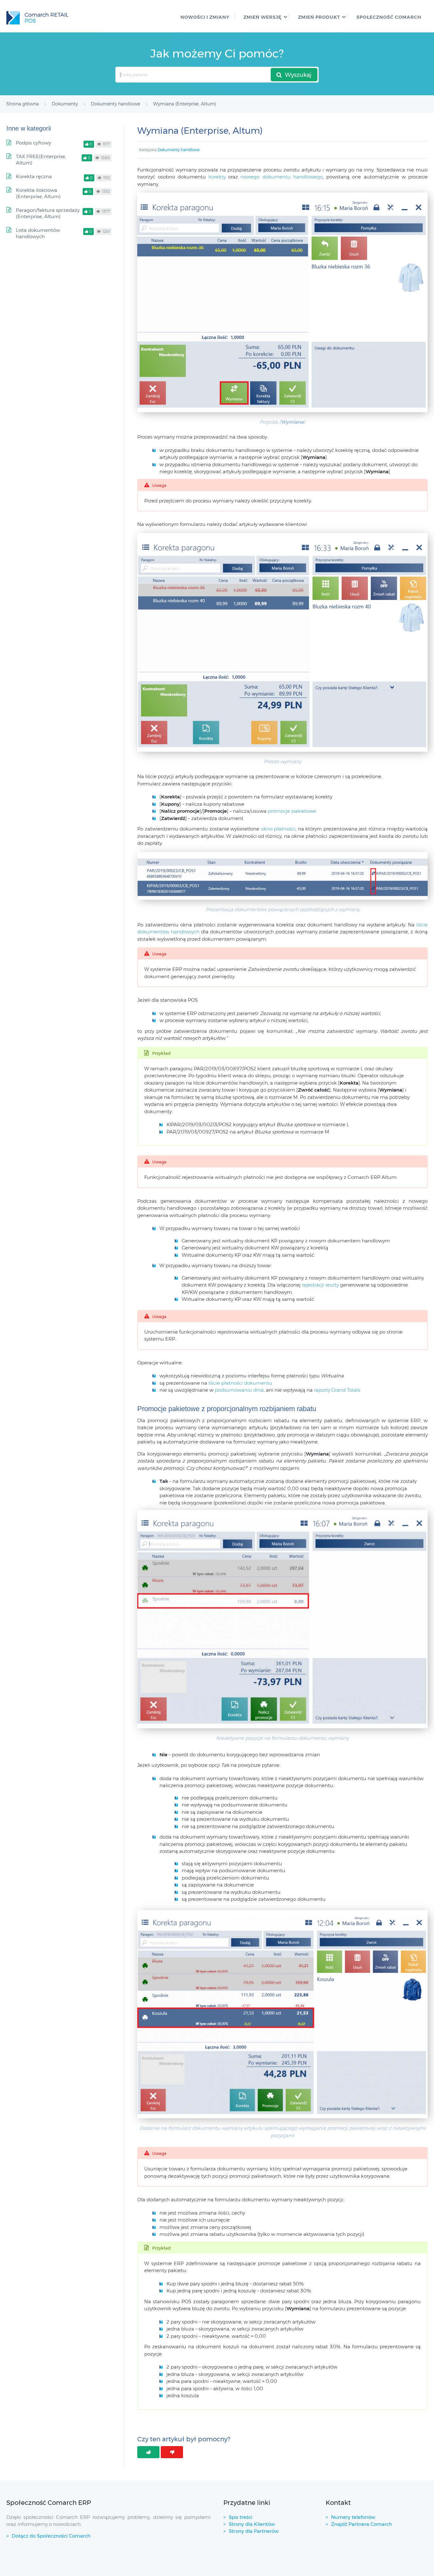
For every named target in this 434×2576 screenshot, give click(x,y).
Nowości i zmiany (205, 17)
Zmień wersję (262, 17)
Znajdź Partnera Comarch (362, 2524)
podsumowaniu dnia (239, 1390)
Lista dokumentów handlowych (38, 233)
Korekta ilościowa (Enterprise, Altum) (38, 193)
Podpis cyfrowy (34, 143)
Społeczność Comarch (389, 17)
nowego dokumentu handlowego (281, 177)
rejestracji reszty (320, 1285)
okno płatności (278, 829)
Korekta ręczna (34, 176)
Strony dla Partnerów (254, 2531)
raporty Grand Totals (337, 1390)
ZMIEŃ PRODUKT (319, 17)
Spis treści (241, 2517)
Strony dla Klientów (252, 2524)
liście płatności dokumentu (240, 1383)
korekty (218, 177)
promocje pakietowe (292, 811)
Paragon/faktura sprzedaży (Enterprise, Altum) (48, 213)
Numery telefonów (353, 2517)
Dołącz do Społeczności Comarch (51, 2536)
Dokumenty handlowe (179, 150)
